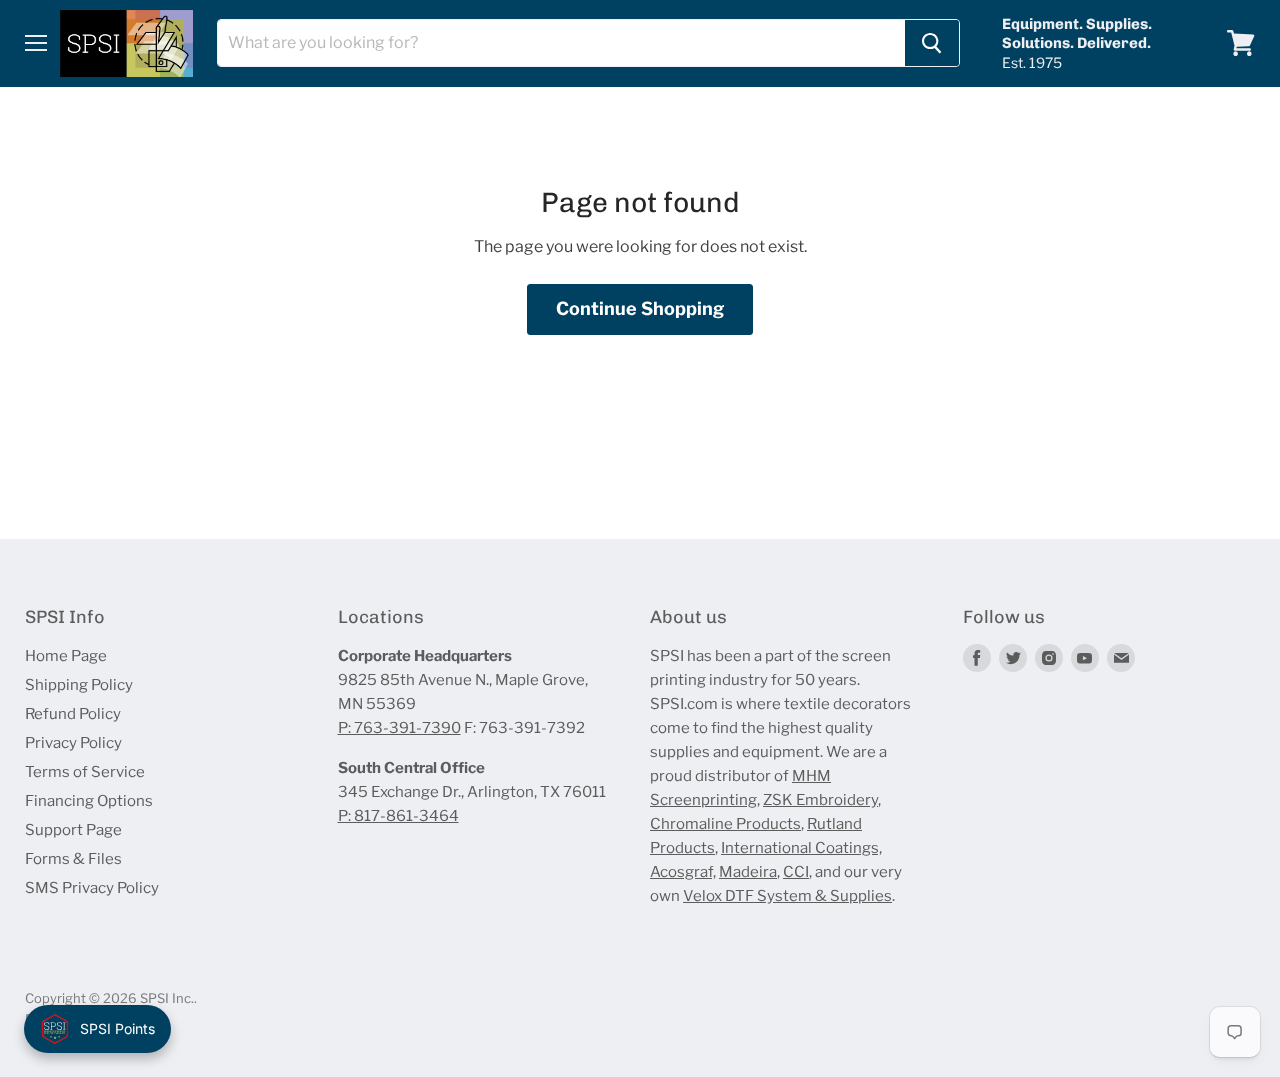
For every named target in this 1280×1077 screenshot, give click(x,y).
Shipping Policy (79, 685)
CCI (796, 872)
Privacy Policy (73, 743)
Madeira (748, 872)
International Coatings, (801, 848)
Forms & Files (73, 859)
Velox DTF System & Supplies (787, 896)
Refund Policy (73, 714)
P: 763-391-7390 (399, 728)
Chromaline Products (725, 824)
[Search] (932, 43)
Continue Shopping (640, 308)
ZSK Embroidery (820, 800)
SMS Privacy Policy (92, 888)
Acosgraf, (683, 872)
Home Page (66, 656)
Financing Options (89, 801)
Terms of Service (85, 772)
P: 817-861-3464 (398, 816)
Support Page (73, 830)
